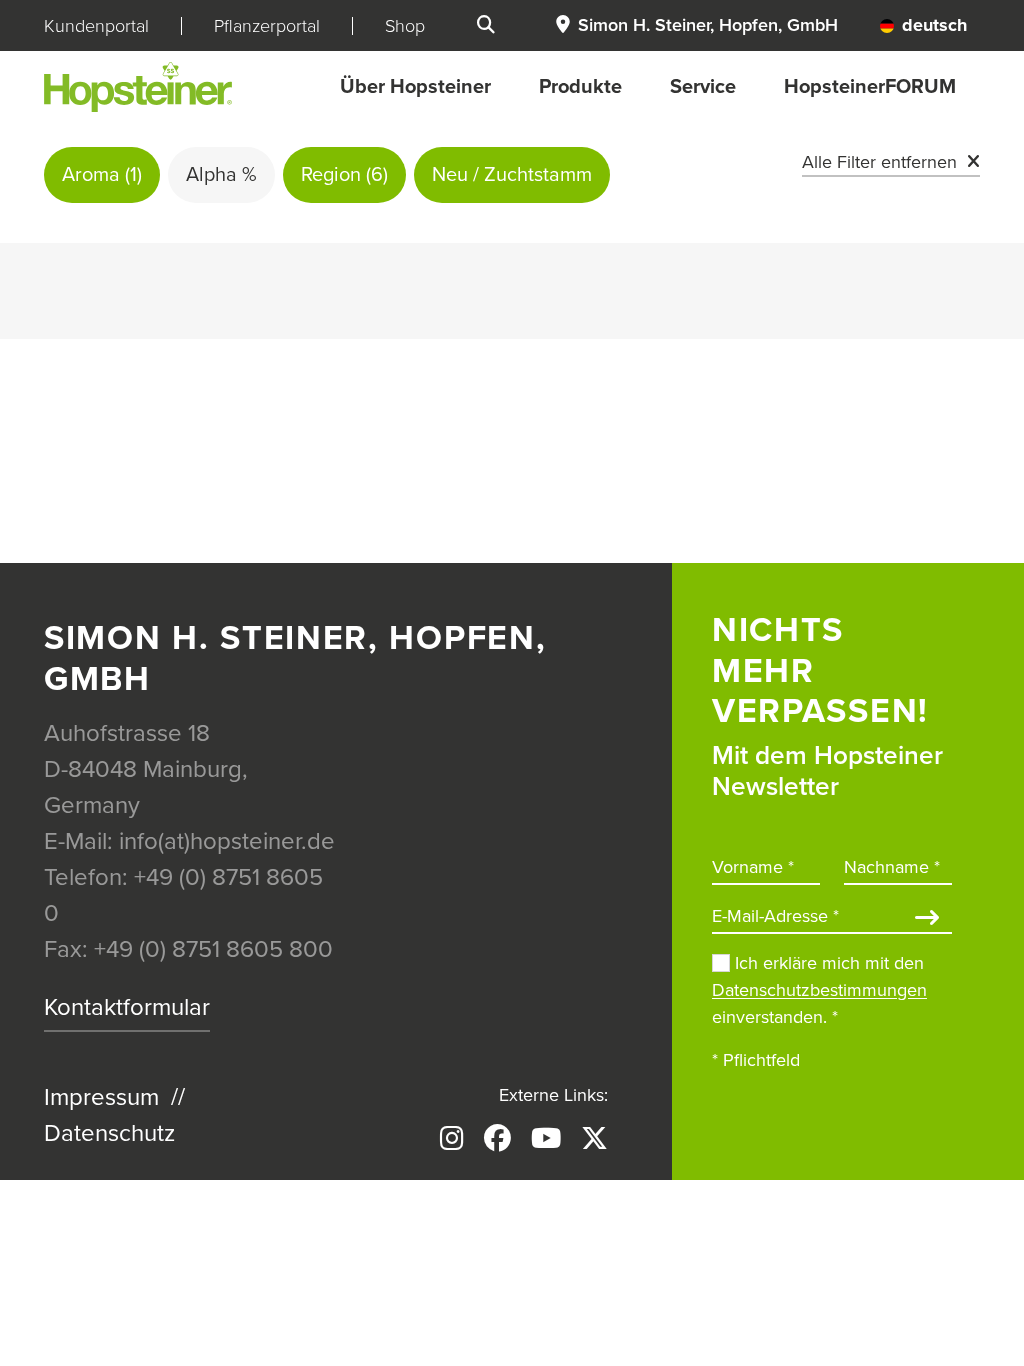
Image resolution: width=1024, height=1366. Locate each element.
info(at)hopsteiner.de (227, 841)
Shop (405, 26)
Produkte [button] (580, 87)
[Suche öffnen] (486, 25)
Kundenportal (96, 26)
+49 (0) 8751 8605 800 (213, 949)
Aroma (102, 175)
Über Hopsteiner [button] (415, 87)
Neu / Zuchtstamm (512, 175)
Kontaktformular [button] (127, 1007)
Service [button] (703, 87)
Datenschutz (109, 1133)
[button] (696, 25)
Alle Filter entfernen (879, 162)
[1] (927, 919)
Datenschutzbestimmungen (819, 990)
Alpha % (221, 175)
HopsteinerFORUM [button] (870, 87)
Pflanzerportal (267, 26)
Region (344, 175)
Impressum (101, 1097)
